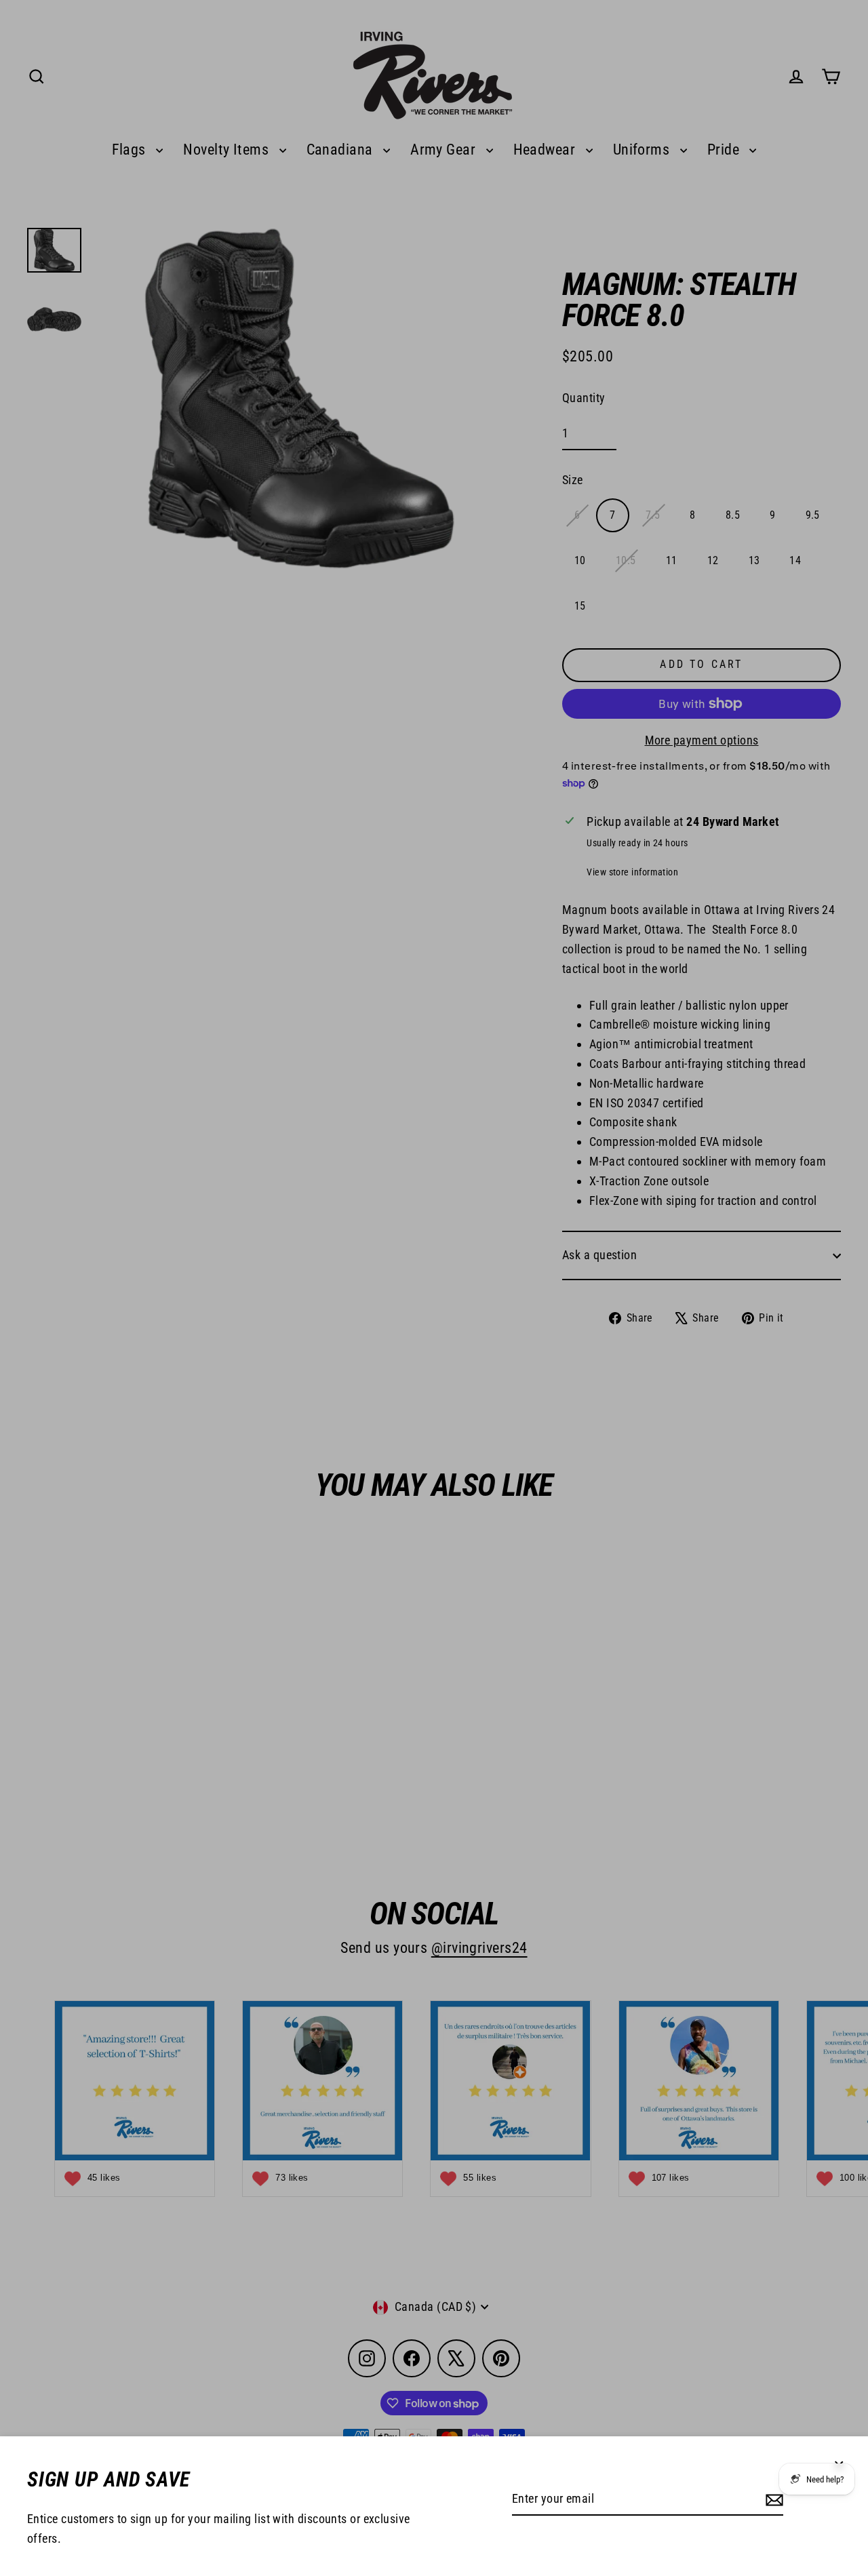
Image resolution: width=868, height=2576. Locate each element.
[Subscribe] (772, 2500)
